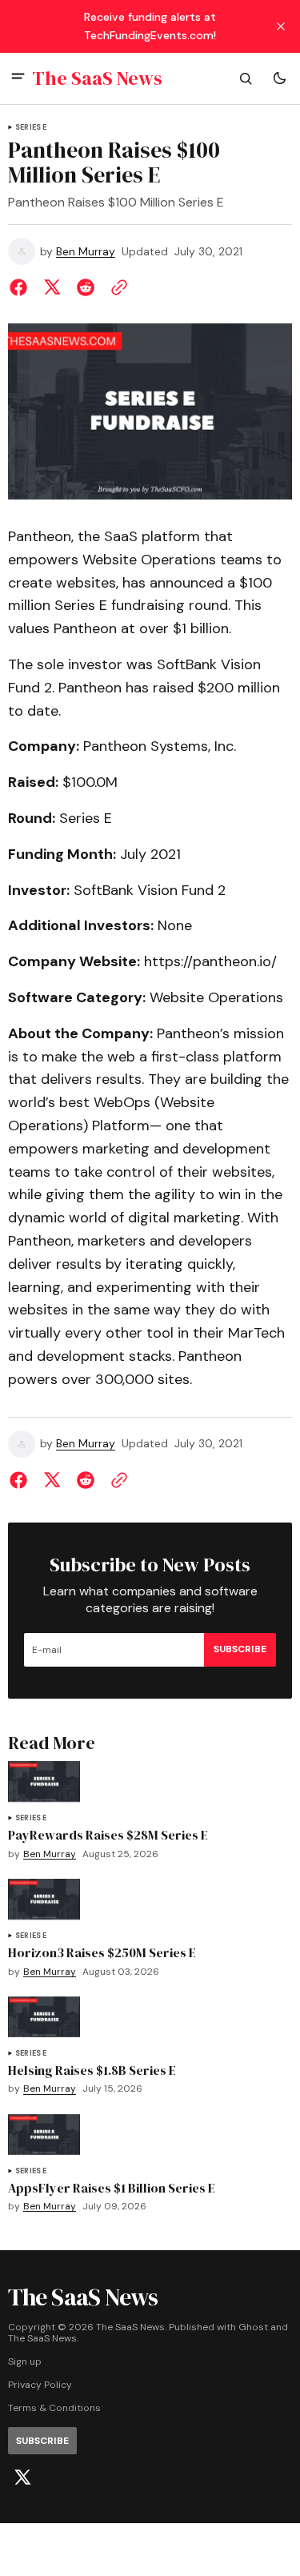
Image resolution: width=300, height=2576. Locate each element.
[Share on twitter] (52, 287)
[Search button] (246, 78)
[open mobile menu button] (18, 78)
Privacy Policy (40, 2385)
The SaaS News (42, 2339)
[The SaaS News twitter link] (22, 2478)
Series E (31, 128)
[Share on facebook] (22, 287)
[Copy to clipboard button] (116, 287)
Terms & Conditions (54, 2408)
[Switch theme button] (279, 78)
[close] (281, 26)
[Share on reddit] (86, 287)
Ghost (253, 2327)
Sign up (25, 2362)
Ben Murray (86, 252)
